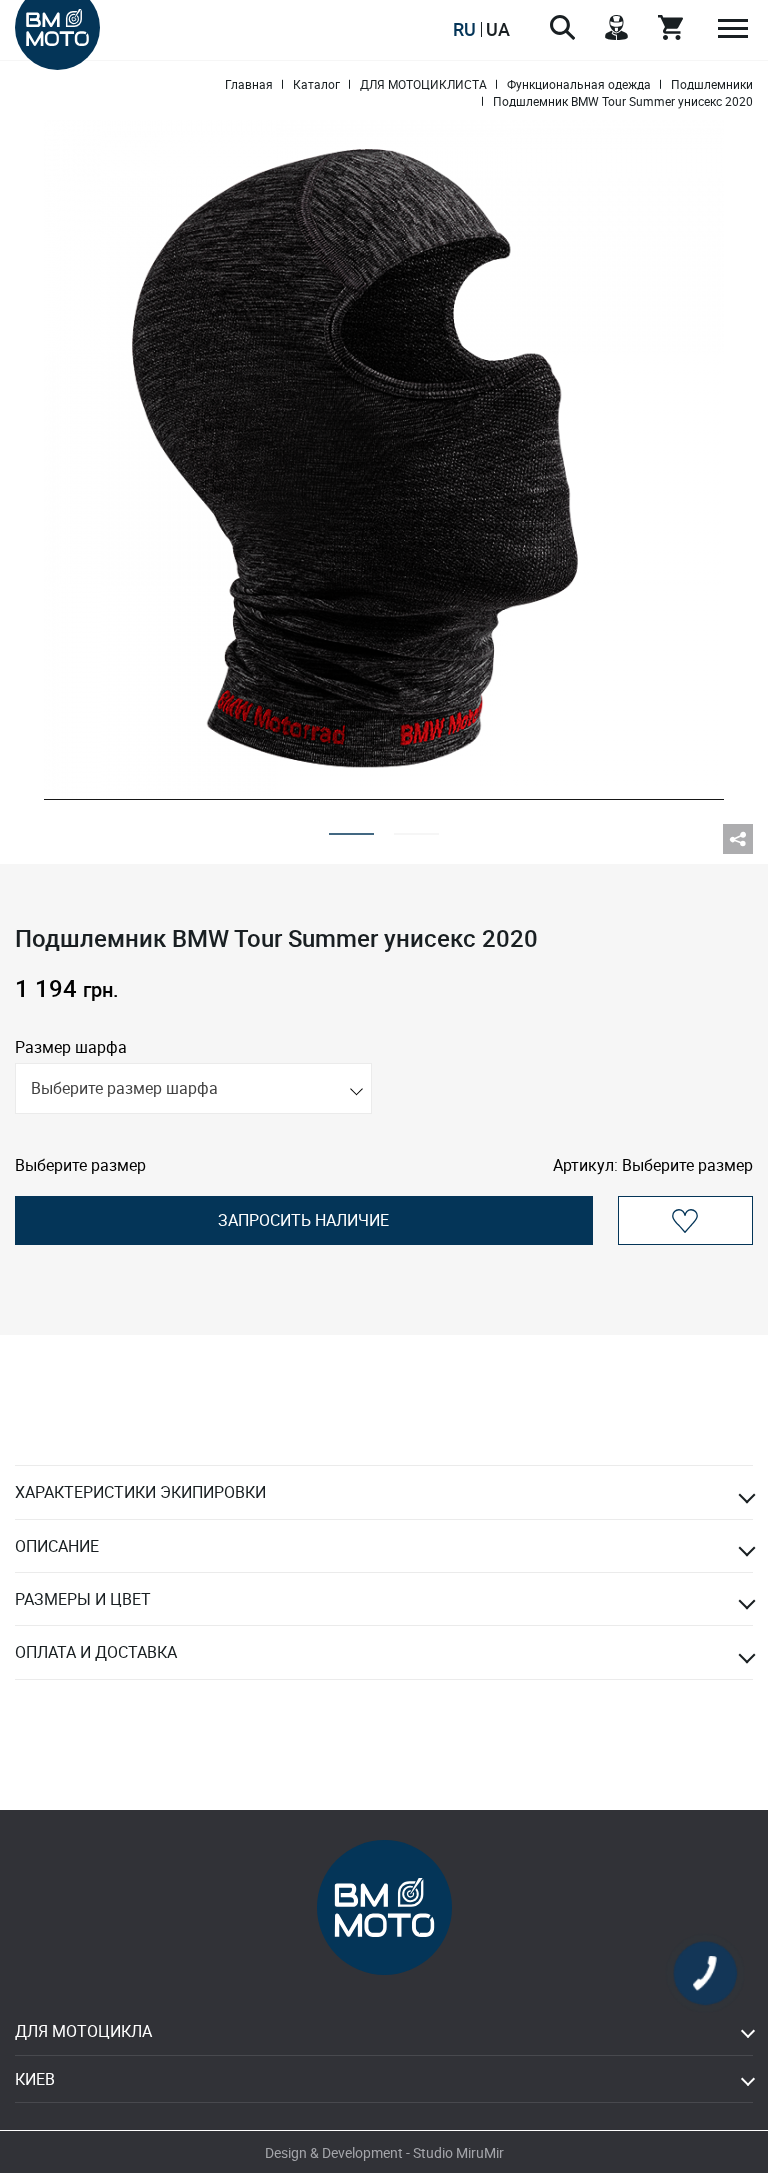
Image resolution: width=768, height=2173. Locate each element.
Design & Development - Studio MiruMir (384, 2152)
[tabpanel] (384, 460)
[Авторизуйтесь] (685, 1220)
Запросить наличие (303, 1220)
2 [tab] (416, 827)
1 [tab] (351, 827)
